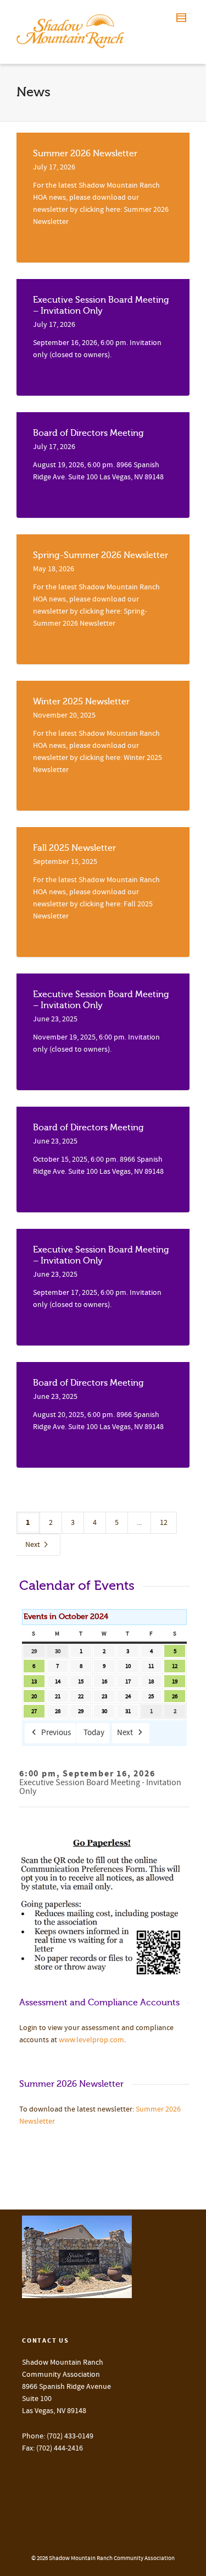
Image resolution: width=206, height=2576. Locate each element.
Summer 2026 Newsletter (85, 154)
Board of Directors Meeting (88, 433)
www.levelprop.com (91, 2040)
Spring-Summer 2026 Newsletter (101, 555)
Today (94, 1733)
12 (164, 1523)
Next (34, 1545)
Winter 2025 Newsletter (81, 702)
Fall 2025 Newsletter (74, 848)
